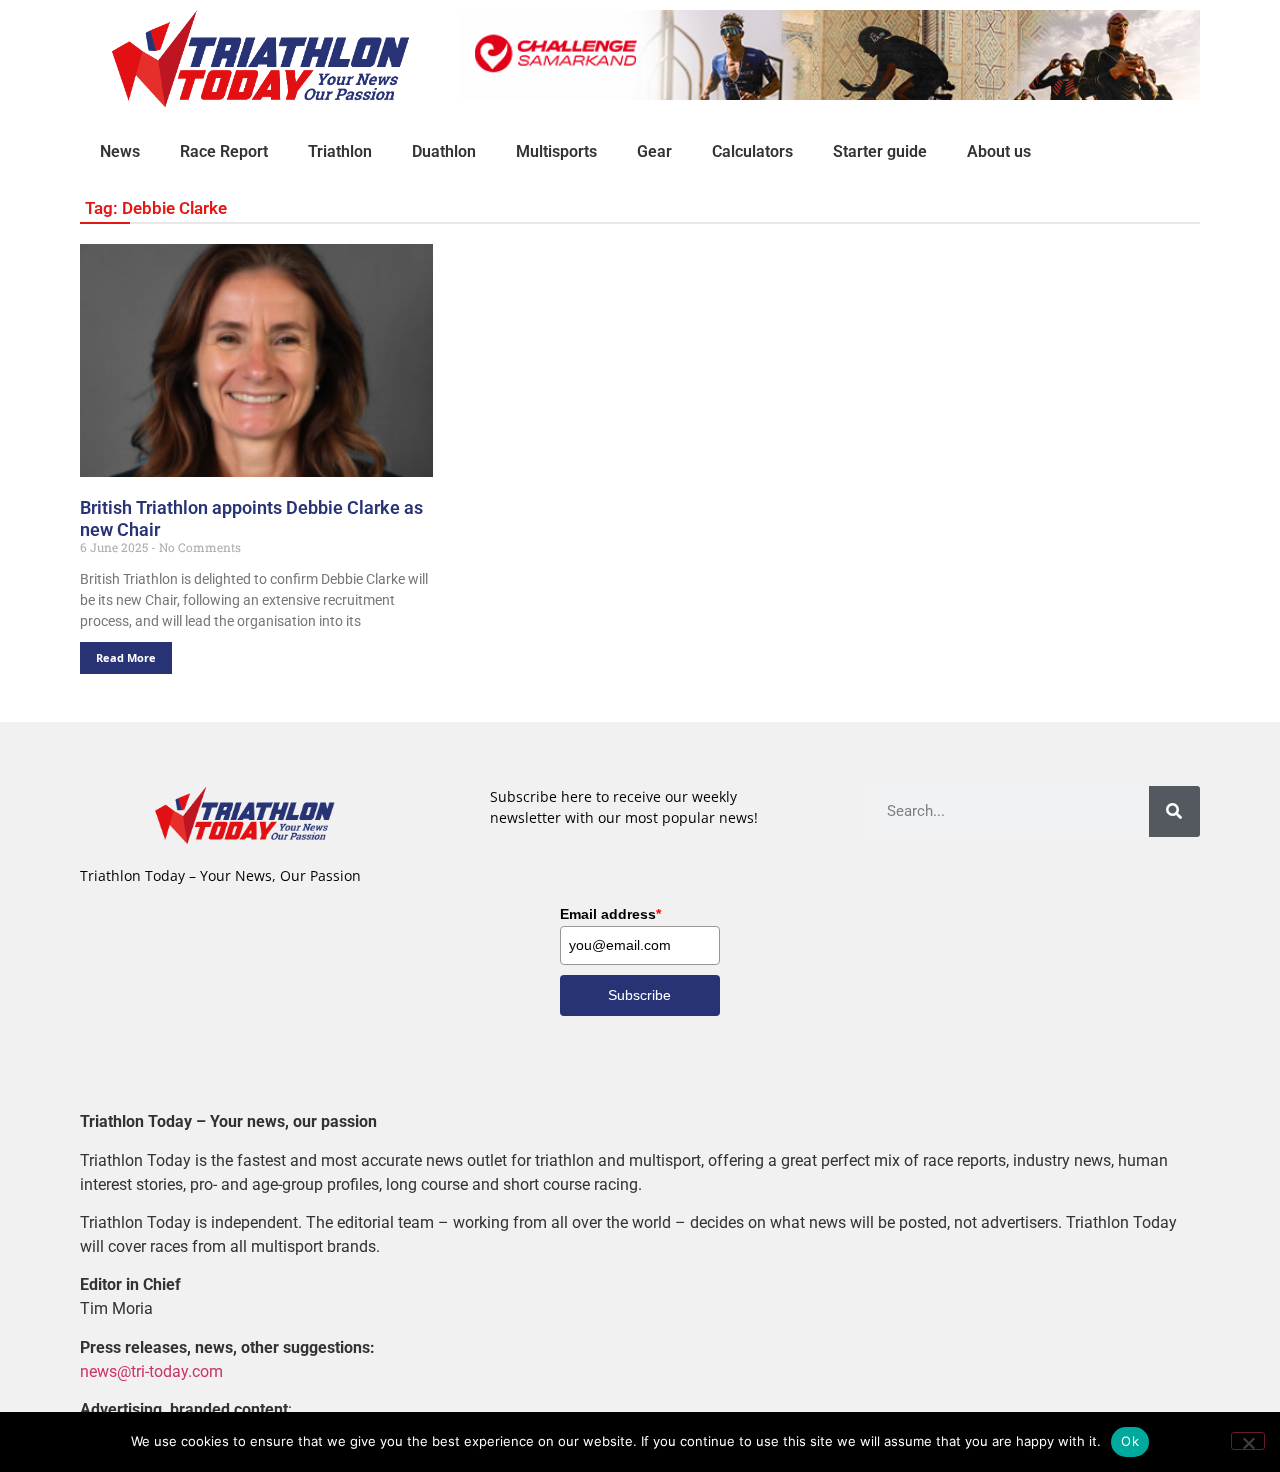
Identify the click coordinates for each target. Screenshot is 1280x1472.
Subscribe (639, 995)
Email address (610, 914)
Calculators (752, 151)
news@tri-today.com (151, 1371)
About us (999, 151)
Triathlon (340, 151)
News (120, 151)
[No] (1248, 1441)
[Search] (1174, 811)
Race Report (224, 151)
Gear (654, 151)
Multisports (556, 151)
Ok (1130, 1441)
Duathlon (444, 151)
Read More (126, 657)
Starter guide (880, 151)
